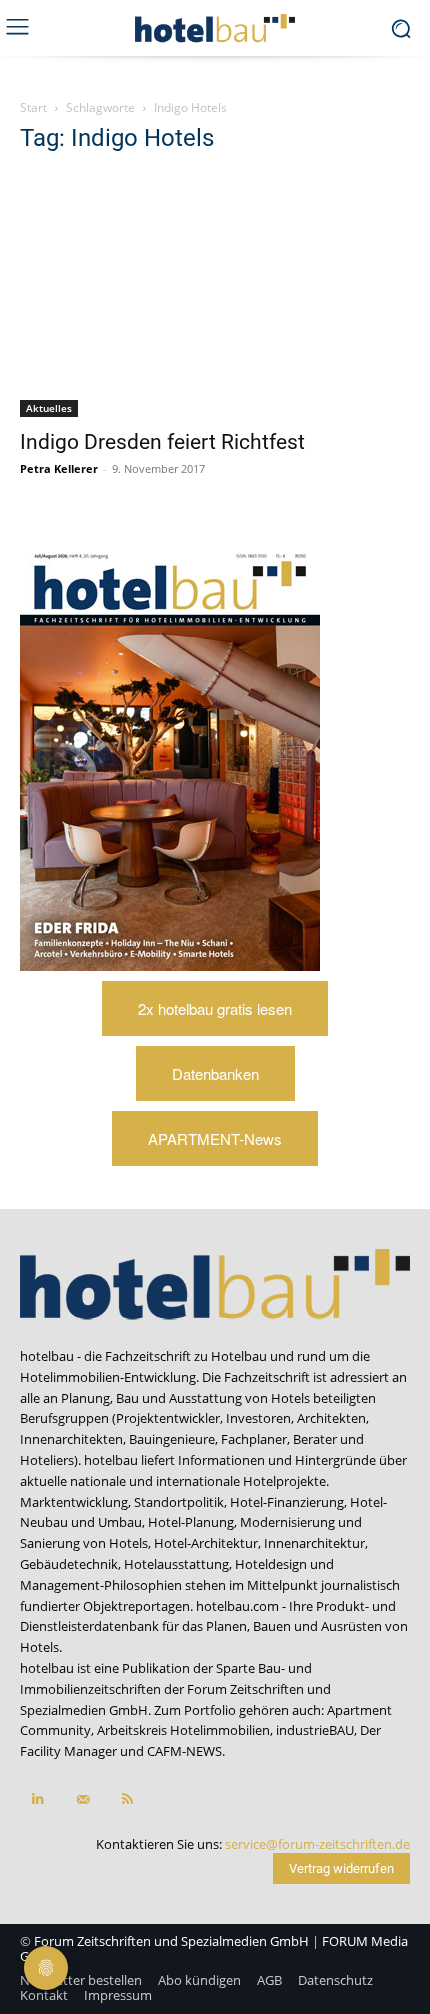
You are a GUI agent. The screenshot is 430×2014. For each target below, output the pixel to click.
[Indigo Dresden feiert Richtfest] (215, 295)
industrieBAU (315, 1730)
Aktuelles (49, 408)
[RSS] (127, 1799)
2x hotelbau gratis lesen (215, 1008)
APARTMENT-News (215, 1138)
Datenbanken (215, 1073)
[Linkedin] (37, 1799)
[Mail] (82, 1799)
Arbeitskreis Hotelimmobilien (183, 1730)
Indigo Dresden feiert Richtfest (162, 442)
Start (33, 107)
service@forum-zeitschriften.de (317, 1844)
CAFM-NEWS (184, 1751)
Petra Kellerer (59, 468)
